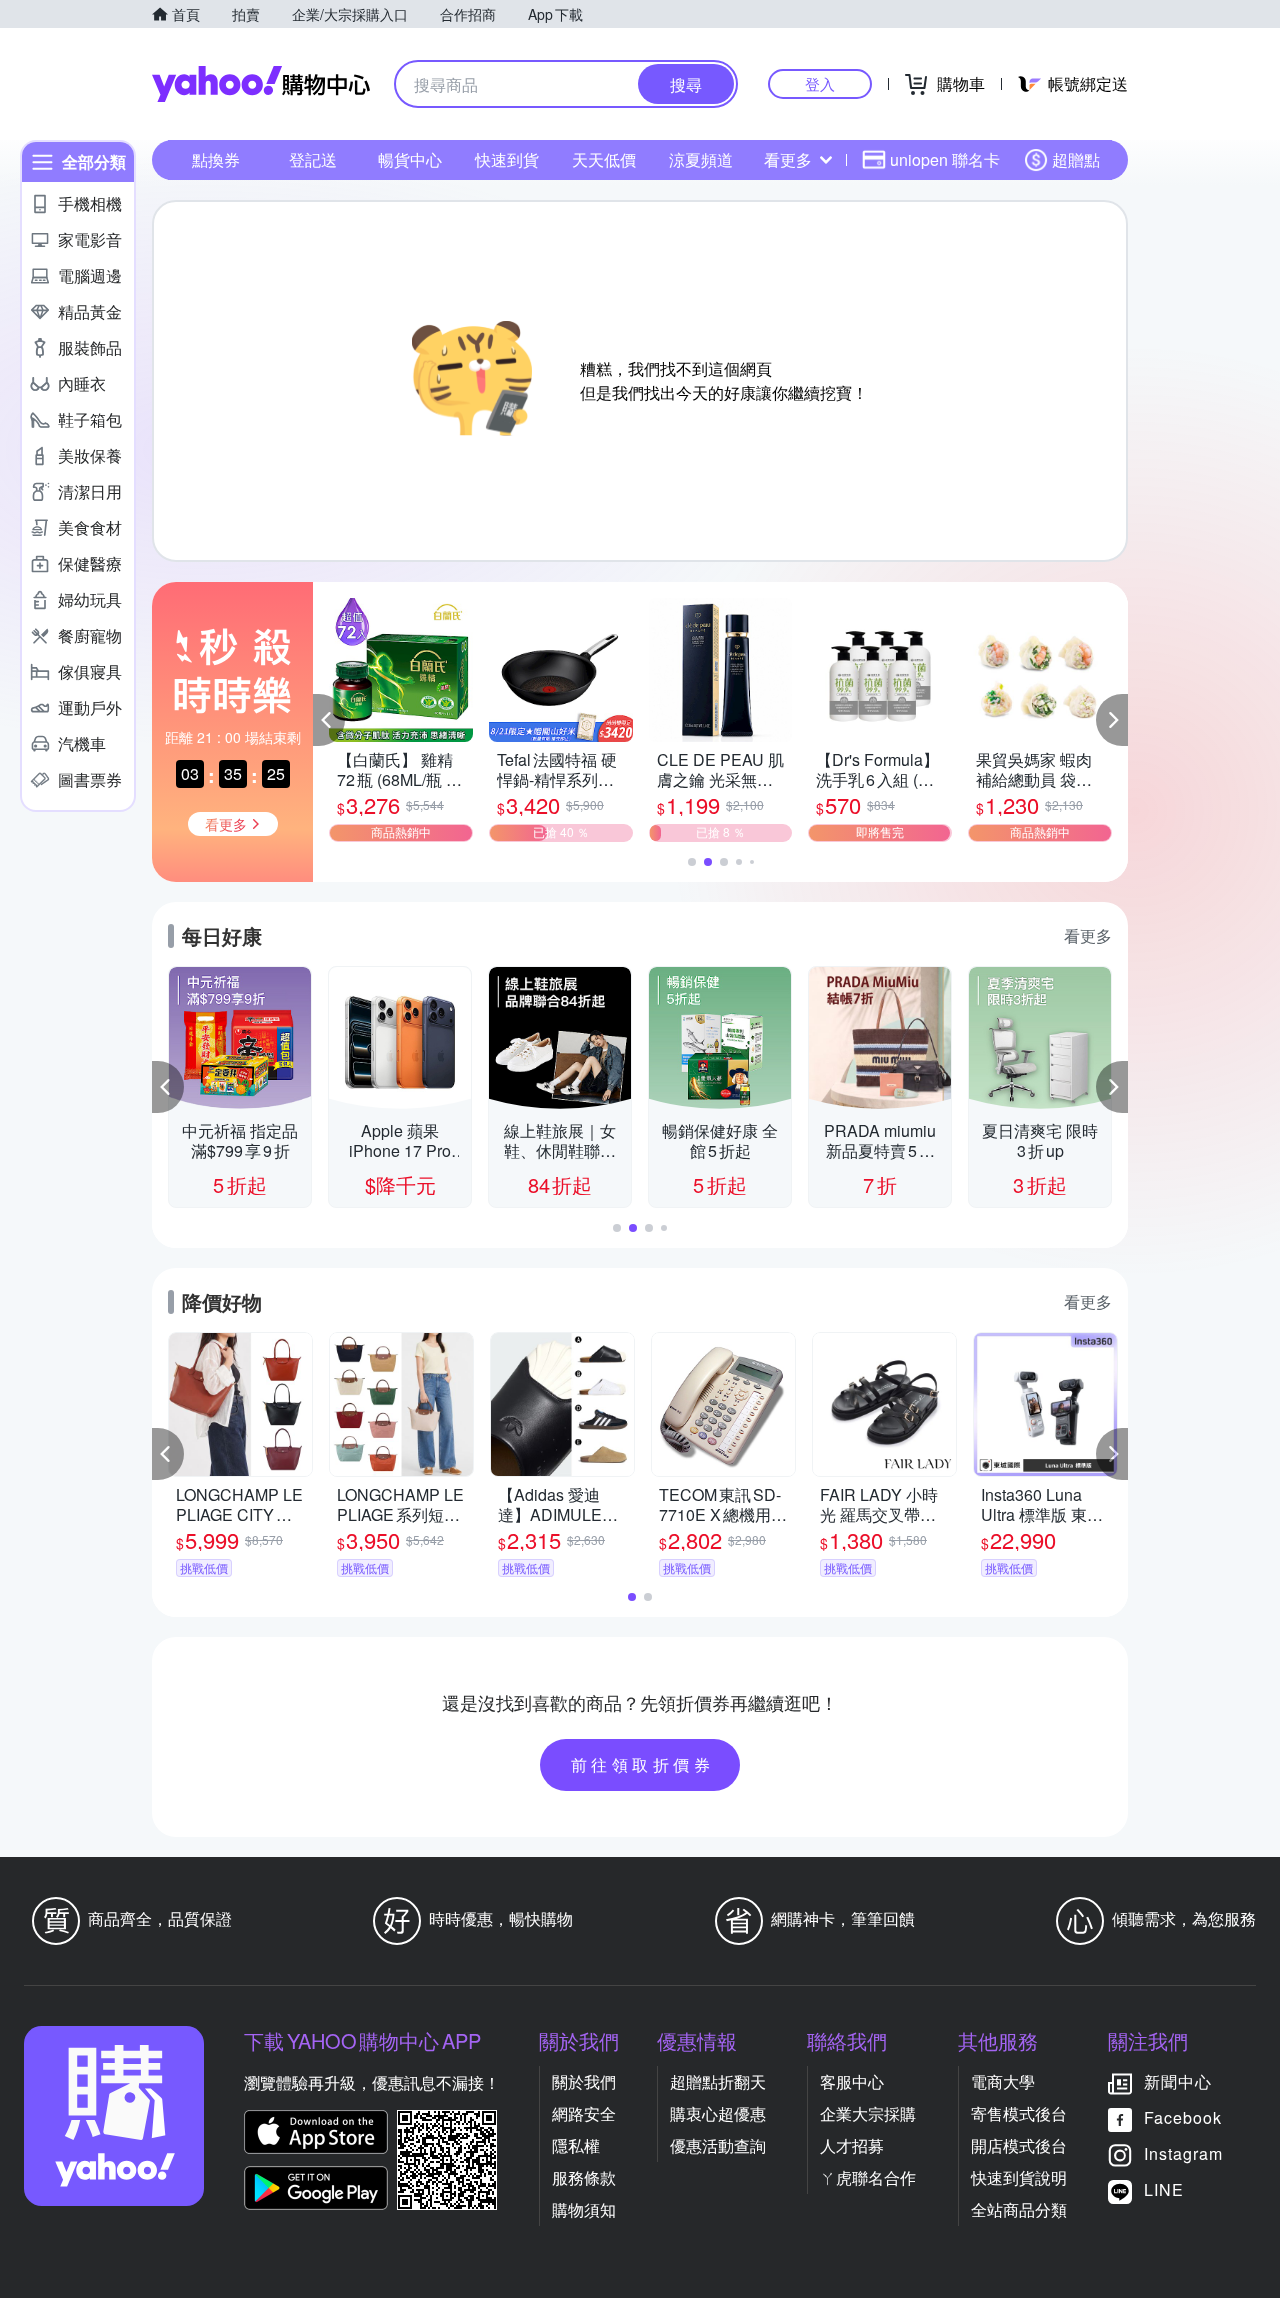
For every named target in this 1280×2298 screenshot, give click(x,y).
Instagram (1183, 2153)
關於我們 (584, 2081)
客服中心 (852, 2081)
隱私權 (576, 2145)
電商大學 (1003, 2081)
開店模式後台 (1019, 2145)
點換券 (216, 159)
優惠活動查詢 (718, 2145)
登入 (820, 83)
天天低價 (604, 159)
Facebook (1183, 2117)
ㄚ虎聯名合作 (868, 2177)
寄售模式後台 (1019, 2113)
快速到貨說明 (1019, 2177)
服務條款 (584, 2177)
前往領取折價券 (643, 1764)
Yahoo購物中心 (261, 84)
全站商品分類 (1019, 2209)
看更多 (788, 159)
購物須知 (584, 2209)
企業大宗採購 (868, 2113)
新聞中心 (1178, 2081)
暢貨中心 (410, 159)
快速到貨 (507, 159)
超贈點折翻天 (718, 2081)
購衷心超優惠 (718, 2113)
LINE (1164, 2189)
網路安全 (584, 2113)
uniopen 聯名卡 (945, 159)
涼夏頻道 (701, 159)
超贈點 (1076, 159)
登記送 (313, 159)
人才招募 (852, 2145)
